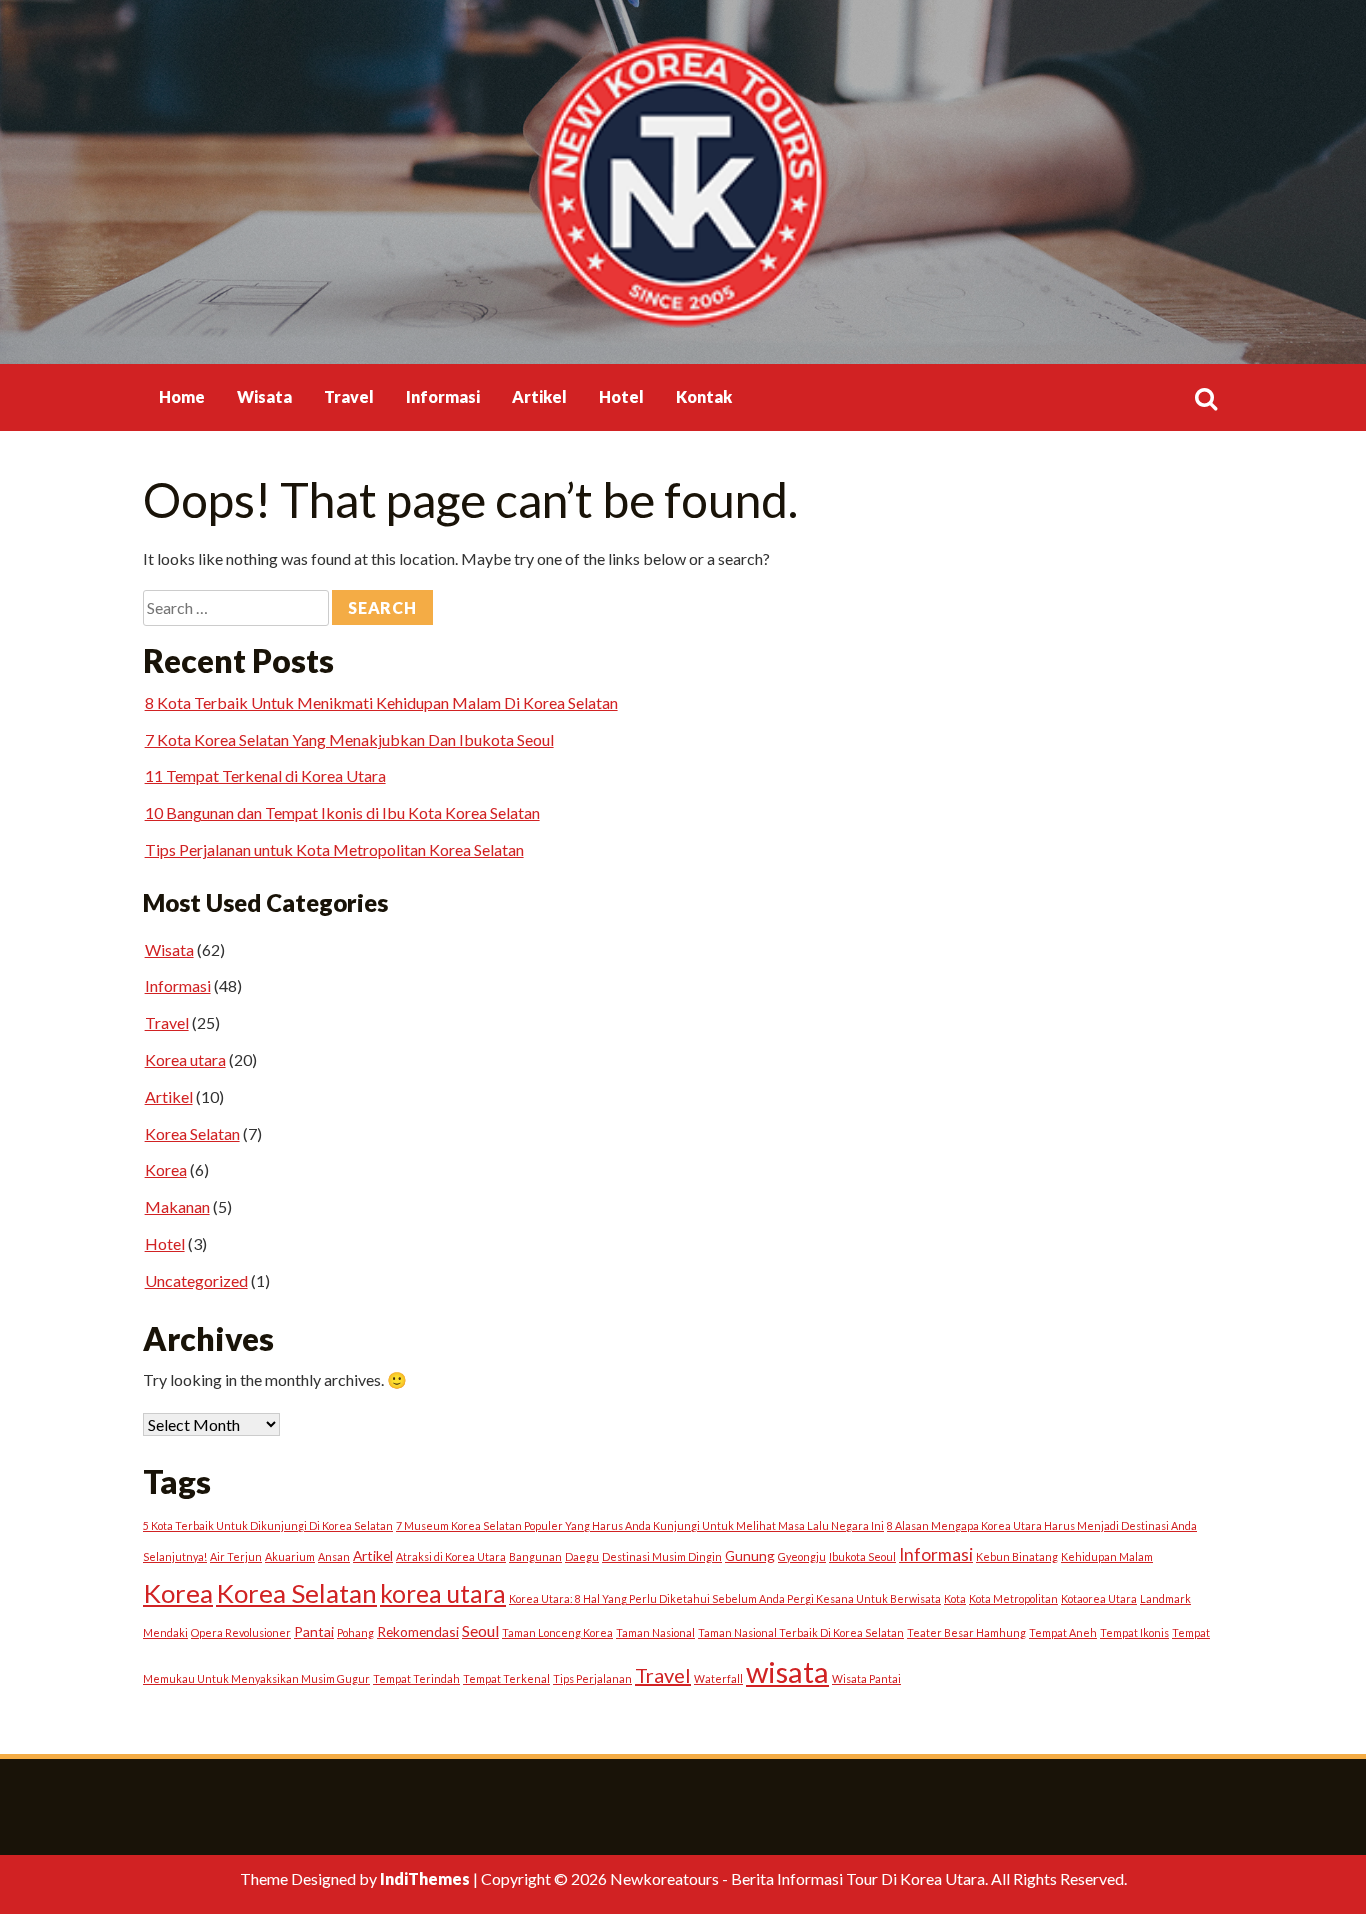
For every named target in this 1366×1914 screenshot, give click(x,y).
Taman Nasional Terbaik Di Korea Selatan (801, 1632)
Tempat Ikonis (1134, 1632)
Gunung (750, 1555)
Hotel (621, 396)
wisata (787, 1671)
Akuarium (290, 1556)
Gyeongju (802, 1556)
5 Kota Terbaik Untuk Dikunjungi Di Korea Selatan (268, 1525)
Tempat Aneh (1063, 1632)
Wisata (264, 396)
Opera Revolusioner (241, 1632)
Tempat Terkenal (506, 1678)
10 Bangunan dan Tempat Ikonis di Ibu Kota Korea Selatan (342, 812)
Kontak (704, 396)
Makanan (177, 1206)
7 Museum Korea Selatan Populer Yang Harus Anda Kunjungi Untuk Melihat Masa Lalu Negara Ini (640, 1525)
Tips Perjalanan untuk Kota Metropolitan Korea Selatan (334, 849)
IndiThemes (425, 1878)
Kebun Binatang (1017, 1556)
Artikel (539, 396)
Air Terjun (236, 1556)
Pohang (355, 1632)
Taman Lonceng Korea (557, 1632)
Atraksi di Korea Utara (451, 1556)
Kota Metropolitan (1013, 1598)
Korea (166, 1169)
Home (182, 396)
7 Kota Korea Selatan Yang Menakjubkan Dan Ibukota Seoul (349, 739)
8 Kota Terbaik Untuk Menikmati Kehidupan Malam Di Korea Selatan (381, 702)
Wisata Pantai (866, 1678)
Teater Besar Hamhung (966, 1632)
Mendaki (165, 1632)
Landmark (1165, 1598)
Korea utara (185, 1059)
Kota (955, 1598)
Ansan (334, 1556)
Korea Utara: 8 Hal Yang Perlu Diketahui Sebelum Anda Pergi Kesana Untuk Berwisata (725, 1598)
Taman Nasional (655, 1632)
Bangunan (535, 1556)
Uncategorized (196, 1280)
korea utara (443, 1593)
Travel (349, 396)
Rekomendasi (418, 1631)
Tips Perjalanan (592, 1678)
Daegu (582, 1556)
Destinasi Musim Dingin (662, 1556)
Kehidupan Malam (1107, 1556)
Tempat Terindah (416, 1678)
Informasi (443, 396)
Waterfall (718, 1678)
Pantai (314, 1631)
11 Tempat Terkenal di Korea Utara (265, 775)
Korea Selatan (192, 1133)
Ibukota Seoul (862, 1556)
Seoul (480, 1630)
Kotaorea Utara (1099, 1598)
